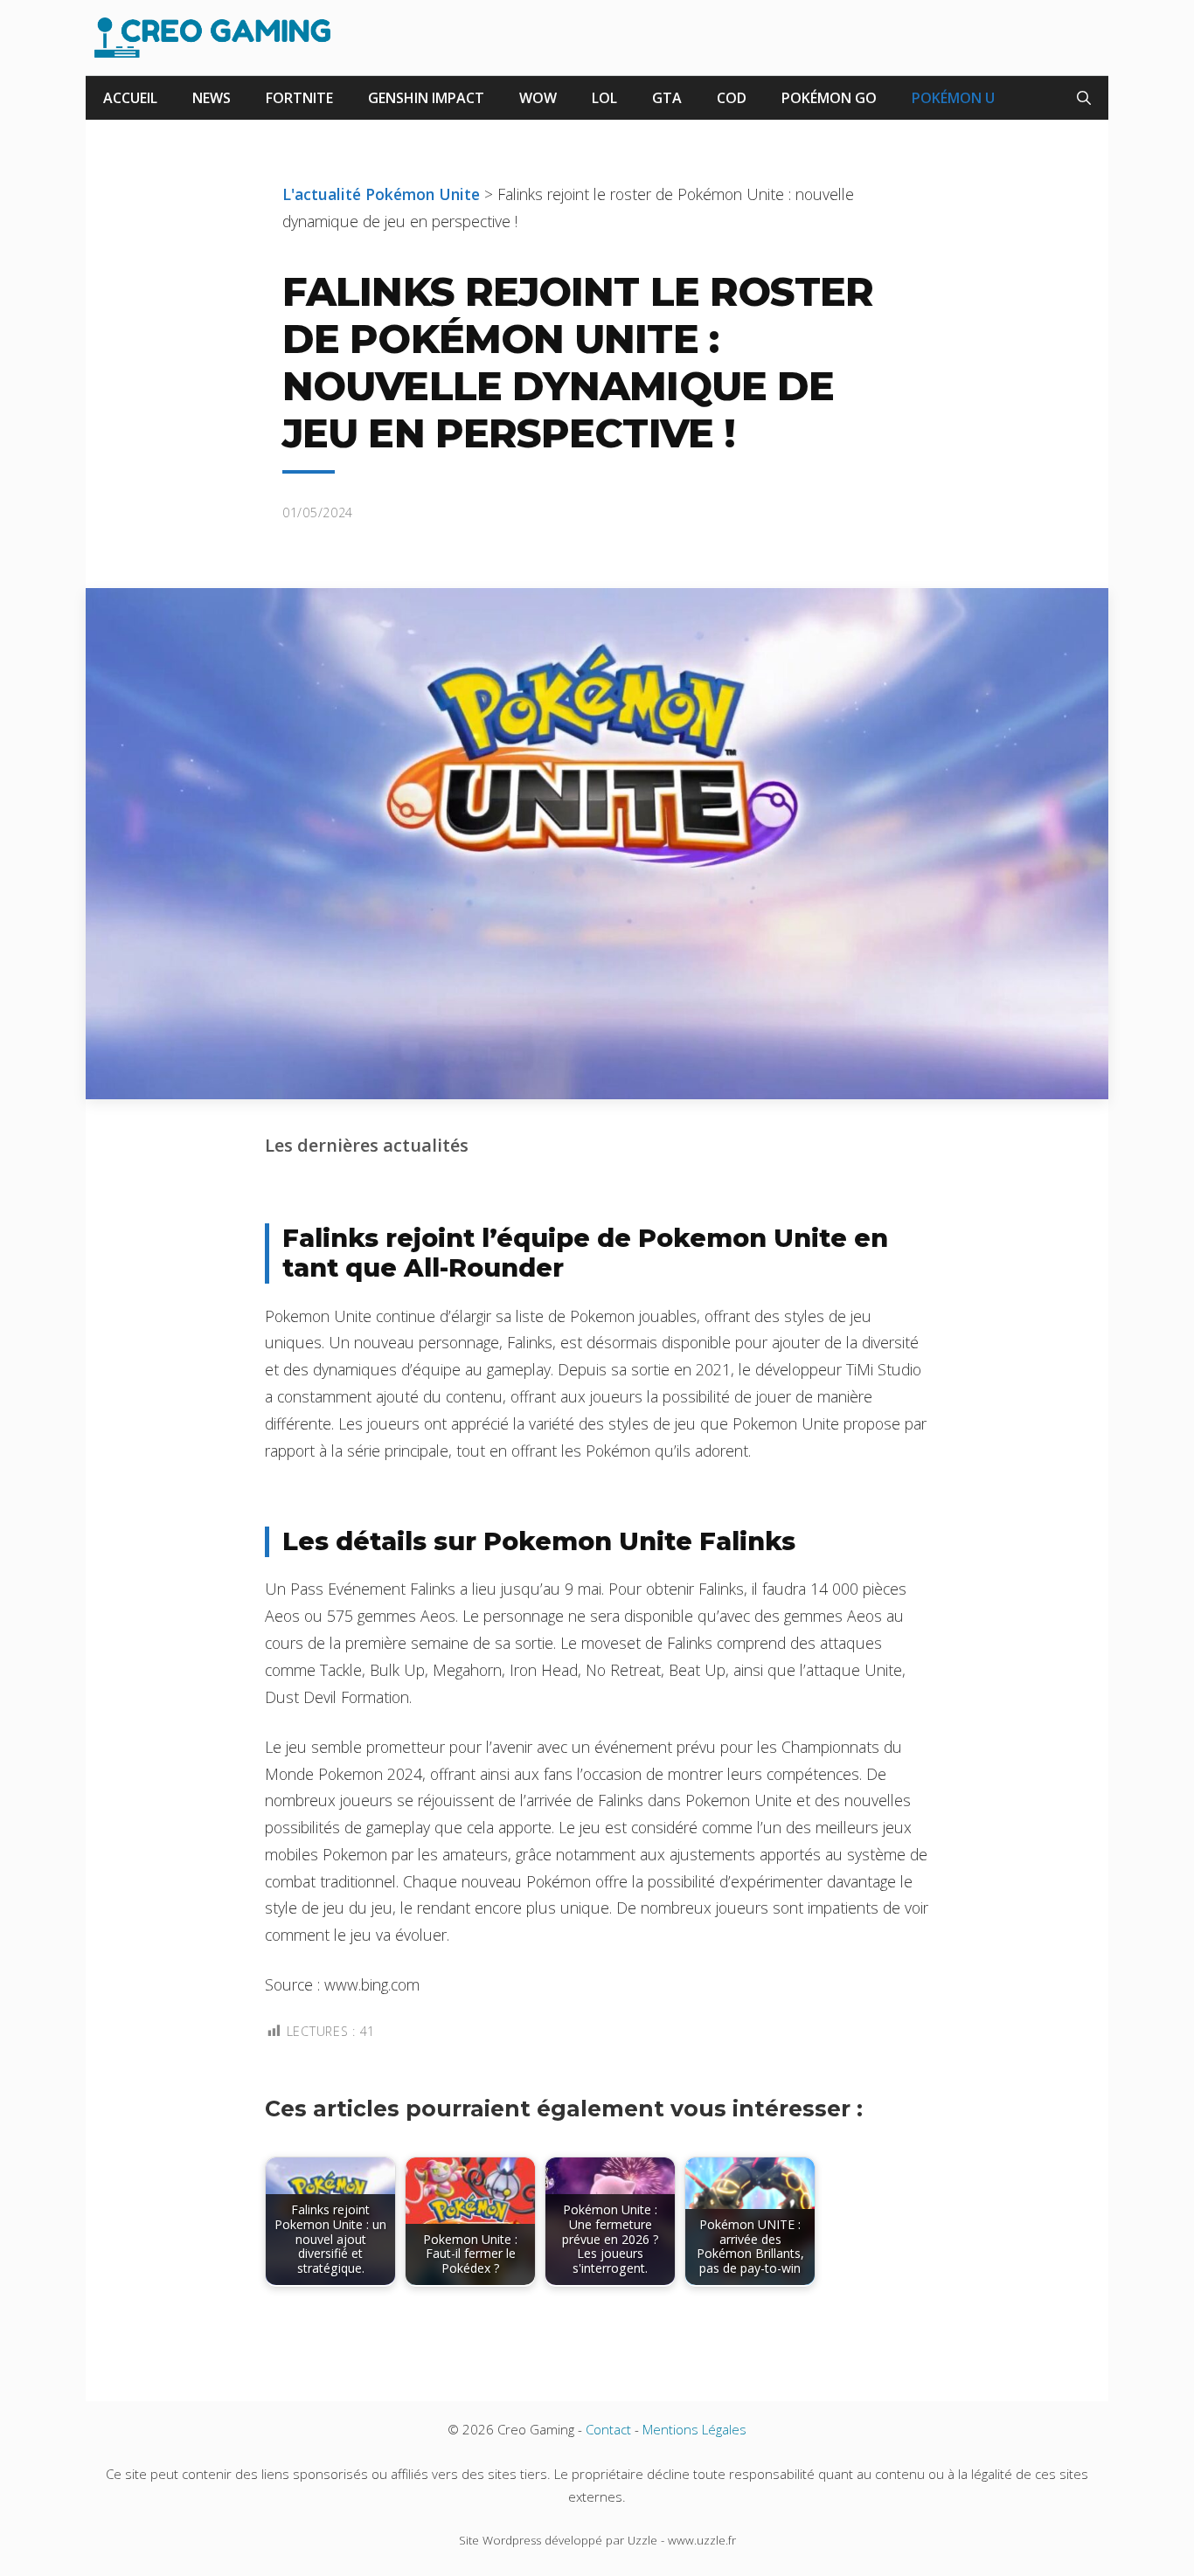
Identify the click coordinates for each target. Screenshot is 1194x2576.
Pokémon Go (829, 98)
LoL (604, 98)
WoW (538, 98)
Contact (608, 2429)
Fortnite (299, 98)
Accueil (130, 98)
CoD (732, 98)
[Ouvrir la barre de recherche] (1084, 98)
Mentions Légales (694, 2429)
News (212, 98)
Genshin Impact (426, 98)
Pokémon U (953, 98)
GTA (667, 98)
